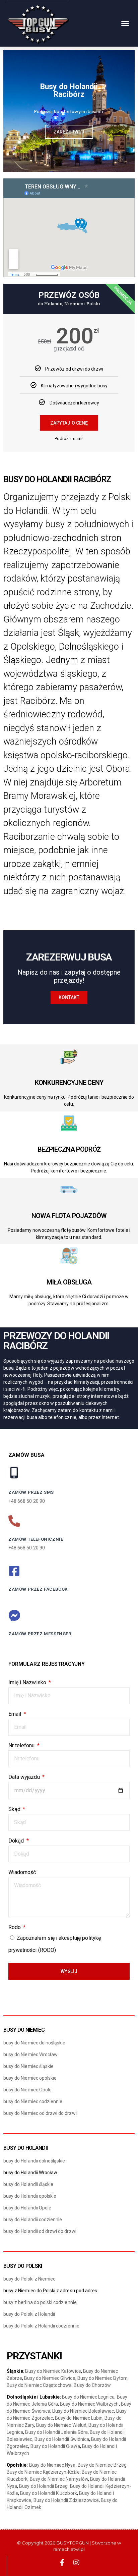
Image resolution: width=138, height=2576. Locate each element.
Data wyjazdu (25, 1777)
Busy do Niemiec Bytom (102, 2378)
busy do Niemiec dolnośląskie (34, 2043)
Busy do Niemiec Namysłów (59, 2479)
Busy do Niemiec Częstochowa (39, 2385)
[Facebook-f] (62, 2563)
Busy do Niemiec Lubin (79, 2418)
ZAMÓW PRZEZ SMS (31, 1492)
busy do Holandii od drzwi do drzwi (40, 2231)
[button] (125, 23)
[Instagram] (76, 2563)
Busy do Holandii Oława (55, 2446)
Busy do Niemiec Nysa (52, 2465)
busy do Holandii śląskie (28, 2184)
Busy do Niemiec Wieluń (61, 2425)
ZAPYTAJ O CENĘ (69, 423)
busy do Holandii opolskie (30, 2196)
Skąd (15, 1809)
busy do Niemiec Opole (27, 2090)
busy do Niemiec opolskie (30, 2078)
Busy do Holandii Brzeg (43, 2486)
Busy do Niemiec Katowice (53, 2371)
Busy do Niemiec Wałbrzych (89, 2404)
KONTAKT (69, 997)
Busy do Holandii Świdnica (62, 2439)
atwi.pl (78, 2549)
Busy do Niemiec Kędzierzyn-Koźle (43, 2472)
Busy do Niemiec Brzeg (102, 2465)
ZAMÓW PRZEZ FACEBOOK (38, 1589)
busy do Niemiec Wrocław (30, 2054)
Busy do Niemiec (24, 2030)
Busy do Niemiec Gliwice (50, 2378)
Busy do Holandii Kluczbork (48, 2493)
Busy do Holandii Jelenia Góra (56, 2432)
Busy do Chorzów (92, 2385)
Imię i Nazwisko (28, 1682)
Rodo (15, 1927)
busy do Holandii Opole (27, 2208)
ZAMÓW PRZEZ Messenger (40, 1634)
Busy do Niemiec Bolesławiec (83, 2411)
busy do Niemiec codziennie (33, 2101)
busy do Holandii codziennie (33, 2219)
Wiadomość (22, 1872)
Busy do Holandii (25, 2148)
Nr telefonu (22, 1745)
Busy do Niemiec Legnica (88, 2397)
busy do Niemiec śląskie (28, 2066)
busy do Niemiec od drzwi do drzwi (40, 2113)
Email (15, 1714)
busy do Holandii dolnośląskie (34, 2161)
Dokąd (17, 1841)
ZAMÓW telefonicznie (36, 1539)
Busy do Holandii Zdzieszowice (66, 2500)
